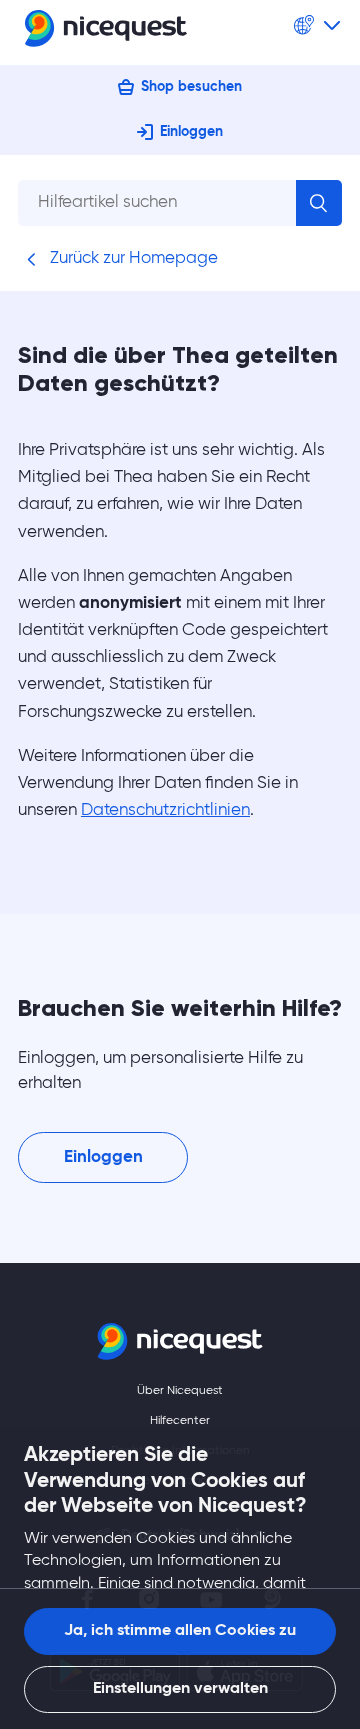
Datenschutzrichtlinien (165, 810)
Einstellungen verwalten (180, 1689)
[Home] (106, 32)
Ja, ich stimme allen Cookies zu (180, 1631)
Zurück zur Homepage (132, 258)
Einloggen (191, 132)
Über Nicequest (180, 1391)
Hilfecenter (180, 1421)
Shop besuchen (191, 87)
